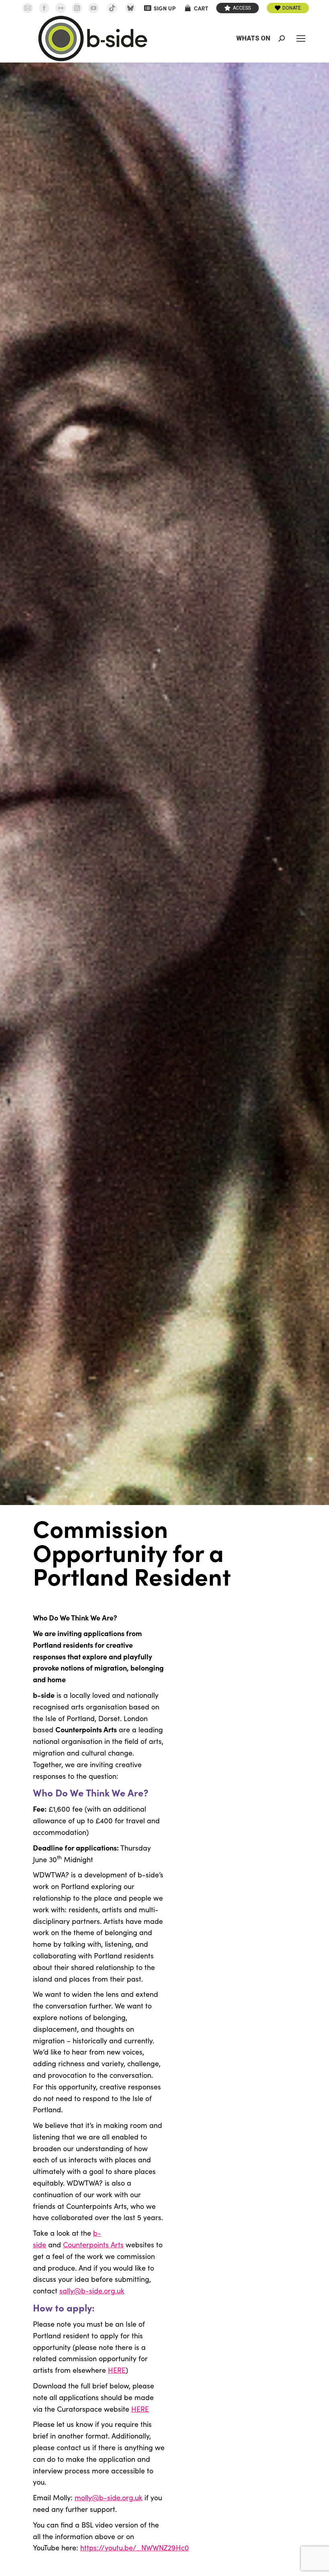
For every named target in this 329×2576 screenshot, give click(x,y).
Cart (201, 8)
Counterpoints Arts (93, 2245)
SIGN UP (165, 8)
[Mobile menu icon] (301, 38)
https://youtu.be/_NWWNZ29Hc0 (135, 2548)
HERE (117, 2370)
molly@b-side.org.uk (109, 2497)
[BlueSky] (130, 8)
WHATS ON (253, 38)
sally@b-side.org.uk (92, 2291)
